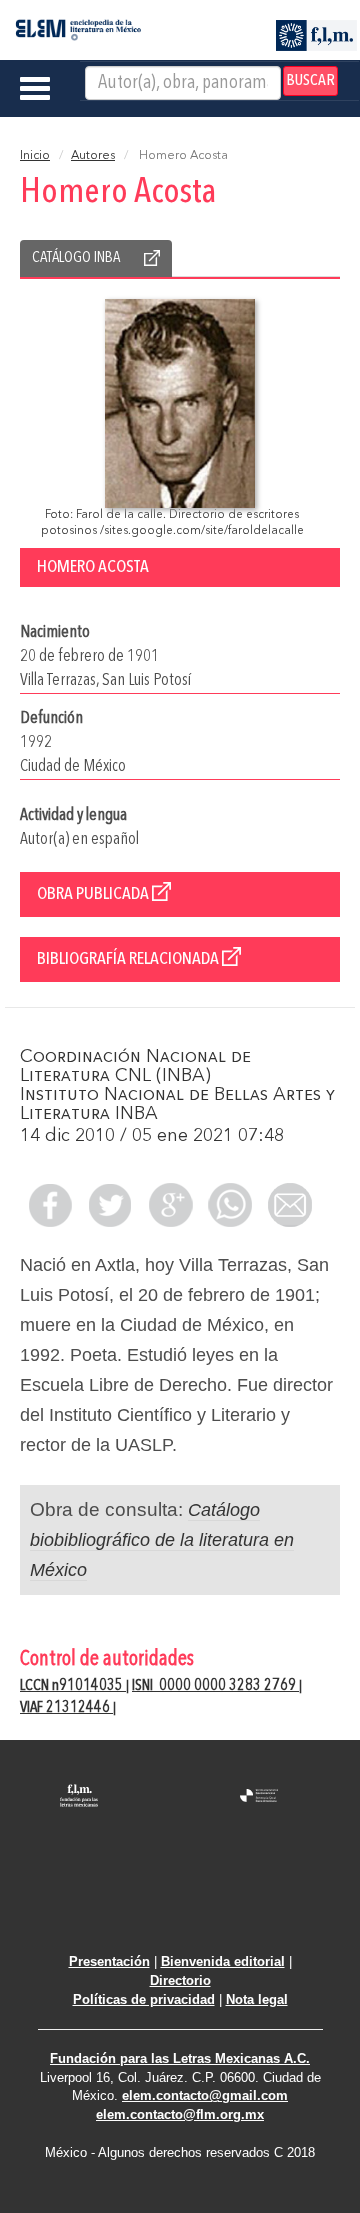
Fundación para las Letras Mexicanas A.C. (180, 2058)
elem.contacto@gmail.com (205, 2095)
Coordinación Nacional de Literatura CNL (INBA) (135, 1066)
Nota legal (257, 1999)
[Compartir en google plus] (170, 1205)
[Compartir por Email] (290, 1205)
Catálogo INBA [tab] (76, 258)
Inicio (35, 156)
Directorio (180, 1980)
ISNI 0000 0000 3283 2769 (215, 1686)
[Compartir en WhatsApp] (230, 1205)
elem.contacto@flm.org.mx (180, 2114)
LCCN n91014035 (73, 1686)
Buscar (310, 81)
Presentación (109, 1961)
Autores (93, 156)
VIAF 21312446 (66, 1708)
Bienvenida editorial (223, 1961)
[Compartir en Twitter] (110, 1205)
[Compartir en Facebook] (50, 1205)
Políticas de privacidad (144, 1999)
